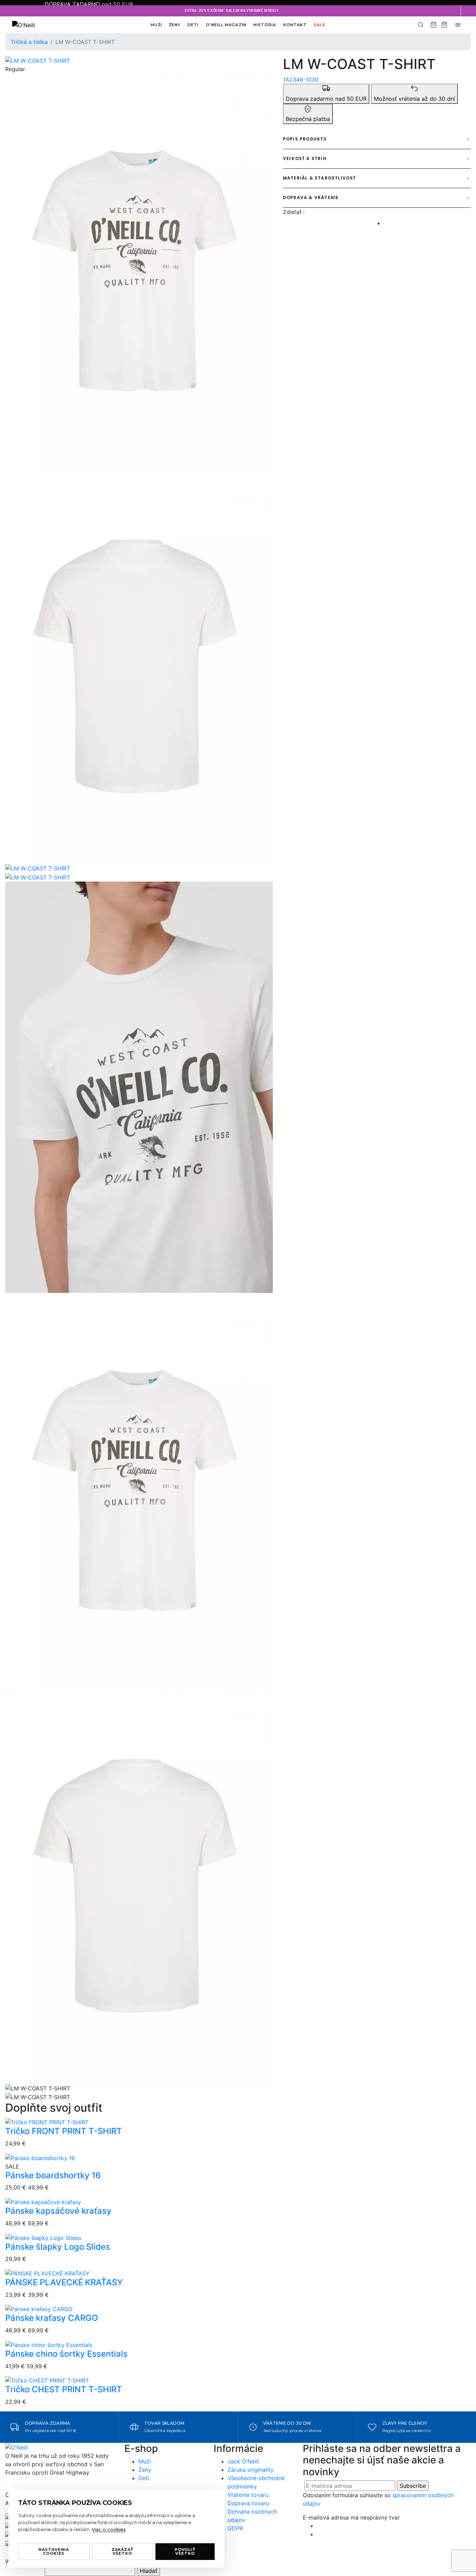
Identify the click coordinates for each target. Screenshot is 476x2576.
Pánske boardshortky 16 (53, 2175)
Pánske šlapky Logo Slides (58, 2247)
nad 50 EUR (89, 4)
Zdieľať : (294, 212)
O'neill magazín (226, 25)
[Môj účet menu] (458, 25)
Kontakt (295, 25)
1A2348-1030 (301, 79)
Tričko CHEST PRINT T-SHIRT (64, 2389)
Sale (319, 25)
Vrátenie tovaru (248, 2495)
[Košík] (433, 25)
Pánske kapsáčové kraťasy (58, 2211)
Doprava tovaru (248, 2503)
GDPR (235, 2528)
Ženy (175, 25)
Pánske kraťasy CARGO (52, 2318)
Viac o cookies (109, 2529)
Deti (193, 25)
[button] (468, 11)
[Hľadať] (421, 25)
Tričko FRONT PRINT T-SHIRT (64, 2131)
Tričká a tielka (29, 42)
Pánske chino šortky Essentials (66, 2354)
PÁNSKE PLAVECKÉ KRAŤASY (64, 2282)
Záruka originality (251, 2470)
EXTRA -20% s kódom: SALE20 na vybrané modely (232, 11)
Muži (156, 25)
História (265, 25)
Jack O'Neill (243, 2461)
